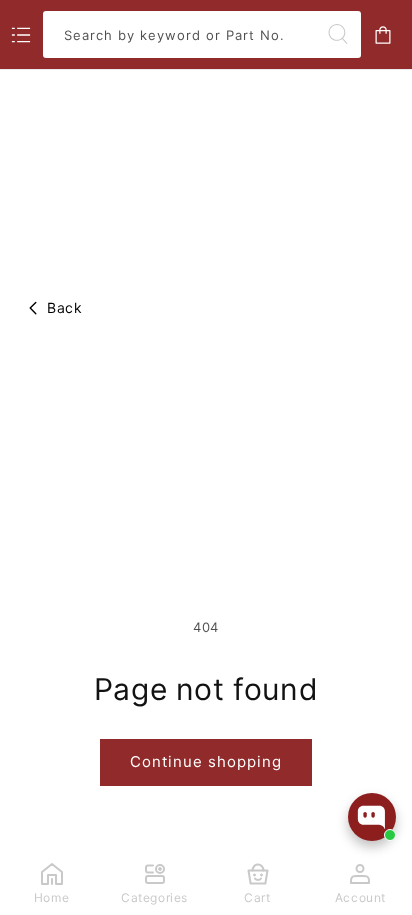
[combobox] (202, 34)
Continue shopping (206, 761)
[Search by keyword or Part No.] (338, 34)
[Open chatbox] (372, 817)
